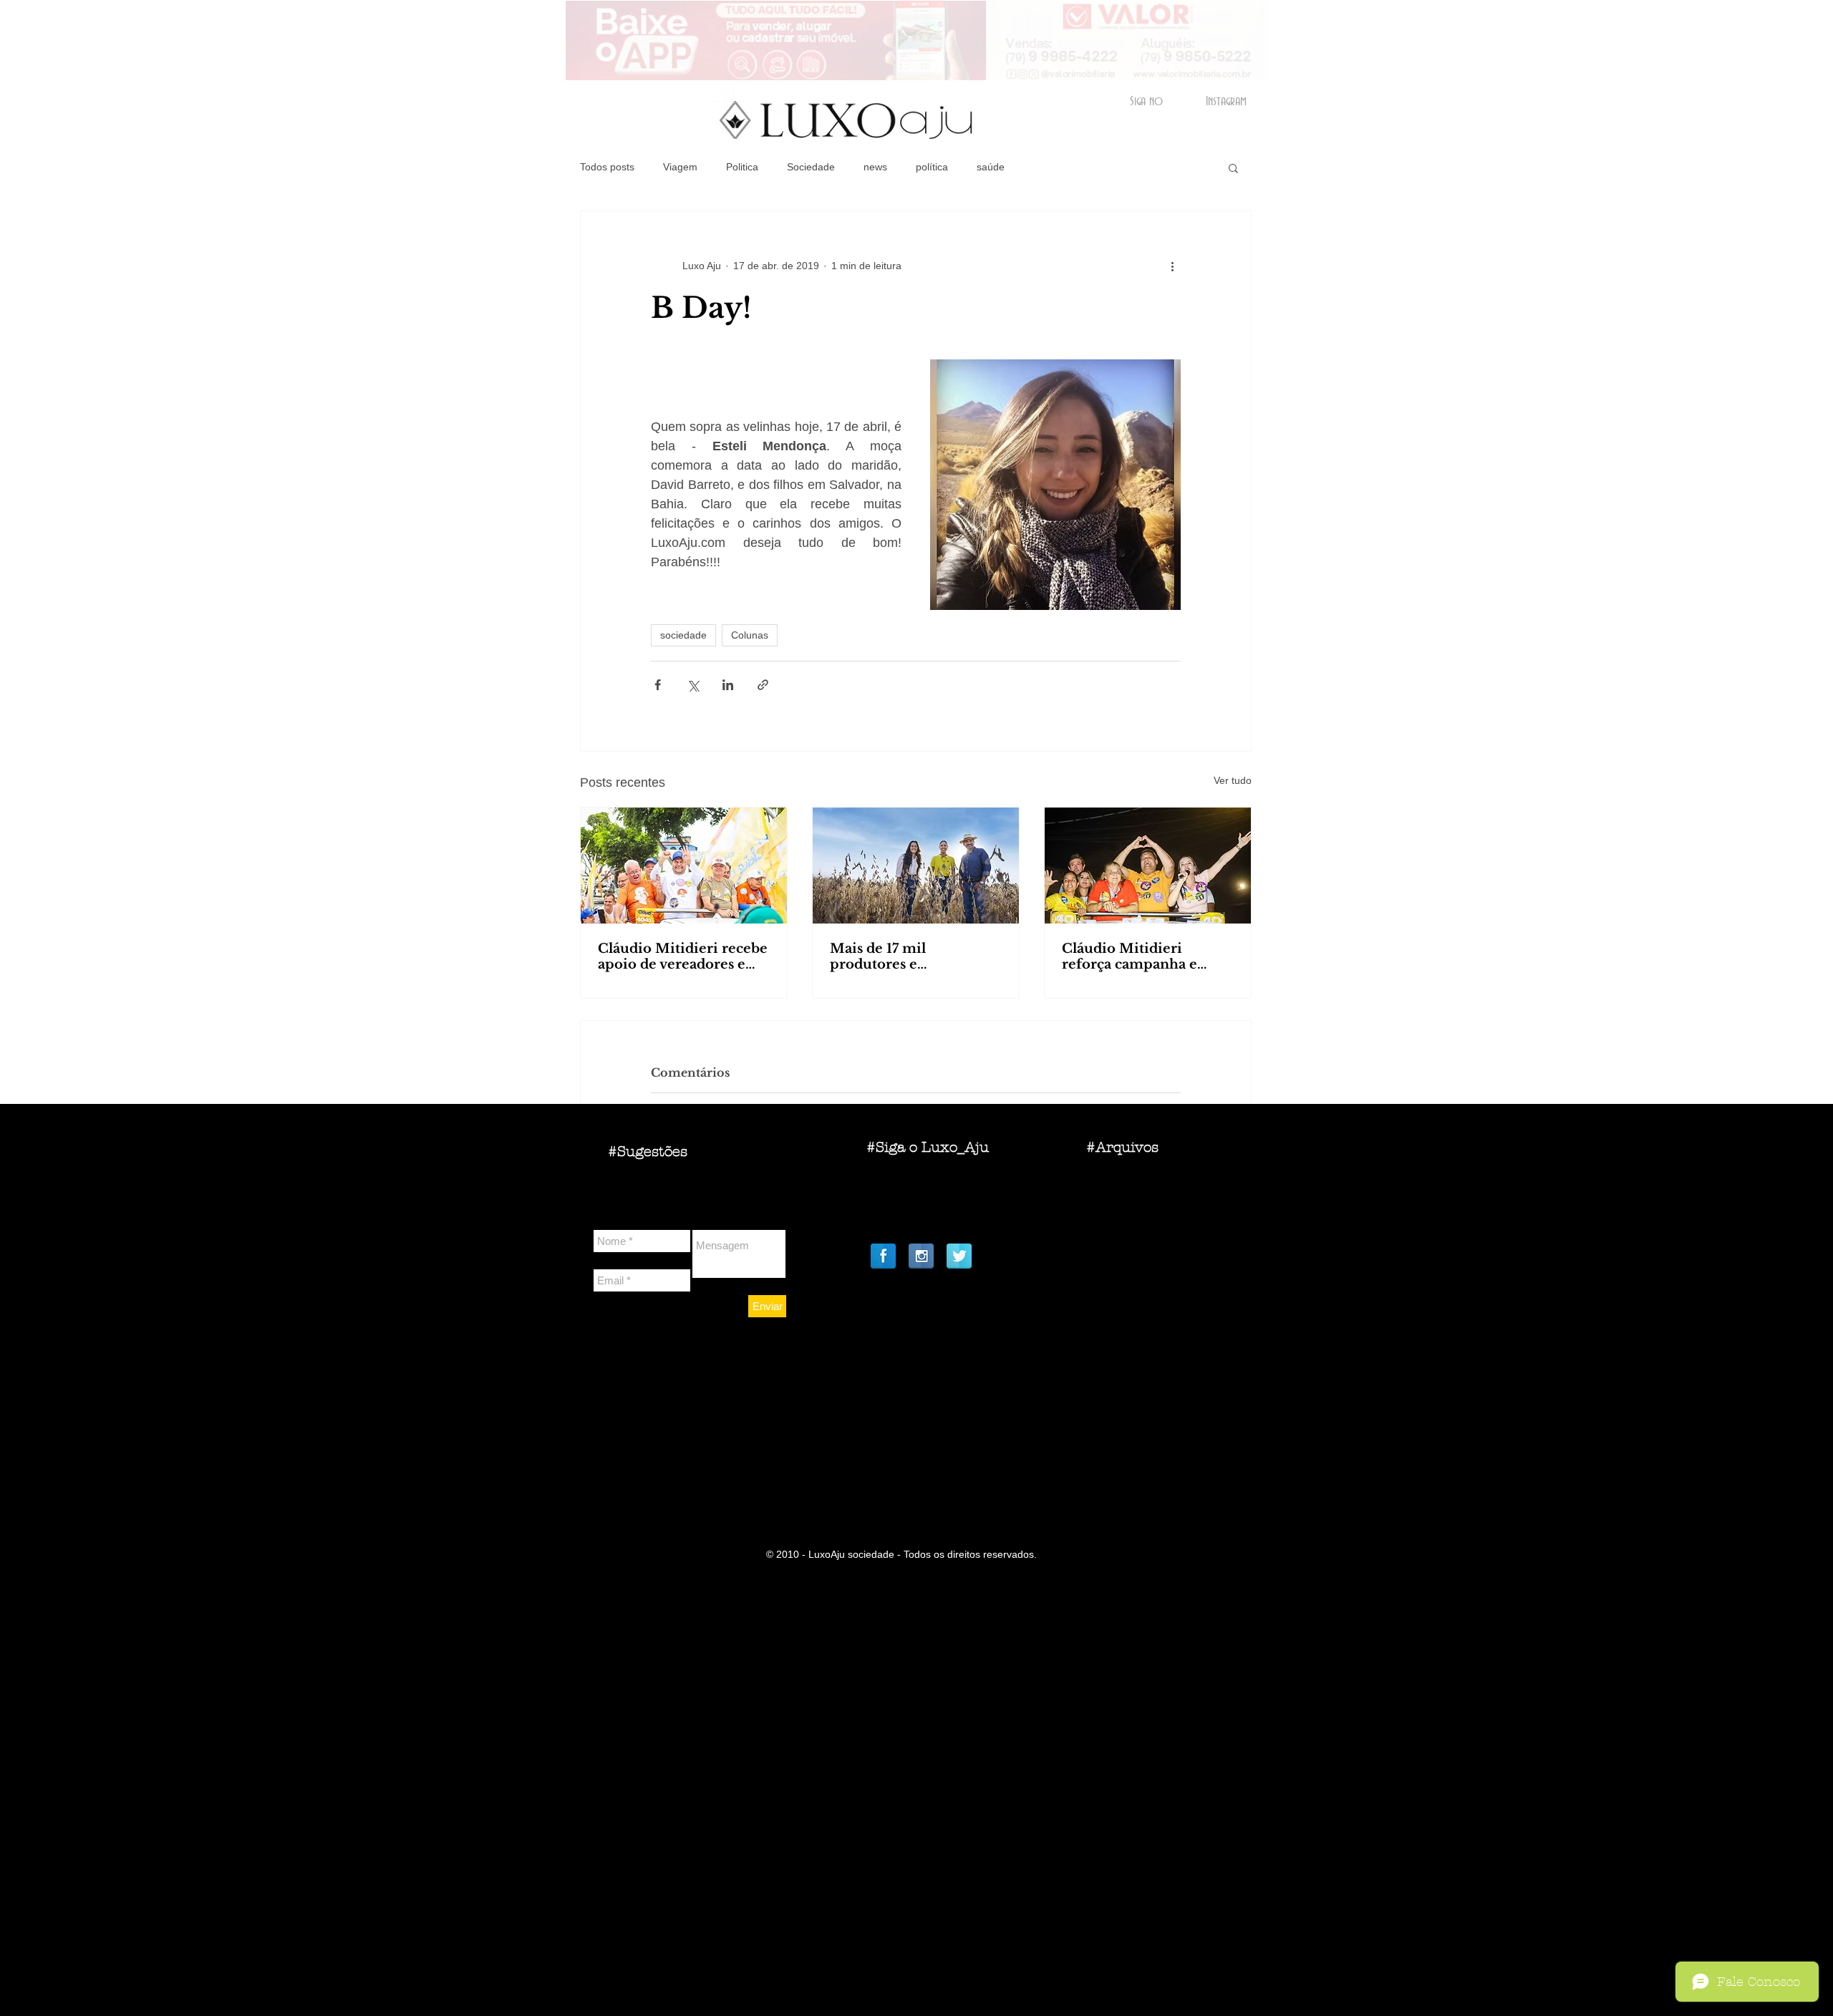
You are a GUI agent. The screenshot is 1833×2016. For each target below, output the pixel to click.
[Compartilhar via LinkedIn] (728, 685)
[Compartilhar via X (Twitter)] (693, 685)
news (875, 167)
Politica (742, 167)
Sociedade (811, 167)
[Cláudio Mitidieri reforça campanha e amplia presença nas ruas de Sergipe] (1148, 866)
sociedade (683, 635)
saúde (991, 167)
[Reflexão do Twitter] (959, 1256)
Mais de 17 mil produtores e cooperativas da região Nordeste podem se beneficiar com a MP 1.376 (906, 956)
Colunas (750, 635)
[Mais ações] (1172, 266)
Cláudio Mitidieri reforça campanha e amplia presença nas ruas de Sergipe (1147, 956)
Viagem (680, 167)
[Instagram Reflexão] (921, 1256)
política (932, 167)
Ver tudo (1233, 780)
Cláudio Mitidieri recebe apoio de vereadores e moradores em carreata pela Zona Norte (683, 956)
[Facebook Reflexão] (883, 1256)
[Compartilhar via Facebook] (658, 685)
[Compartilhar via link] (763, 685)
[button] (1233, 168)
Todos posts (607, 167)
